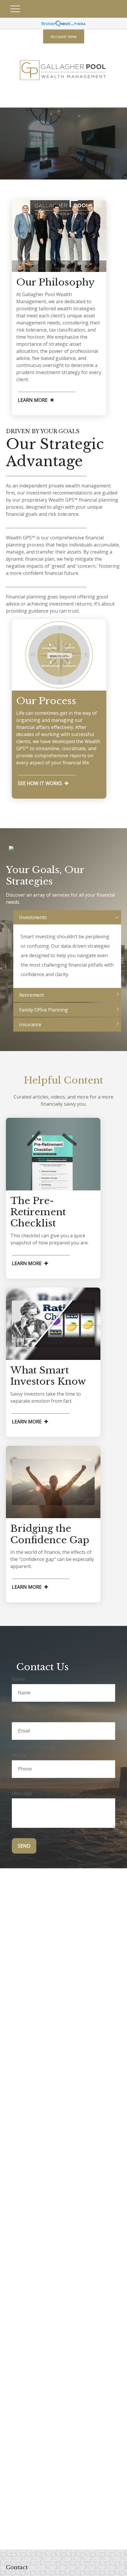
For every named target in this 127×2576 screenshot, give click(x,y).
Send (24, 1846)
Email (18, 1717)
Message (22, 1793)
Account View (64, 36)
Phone (19, 1755)
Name (18, 1679)
